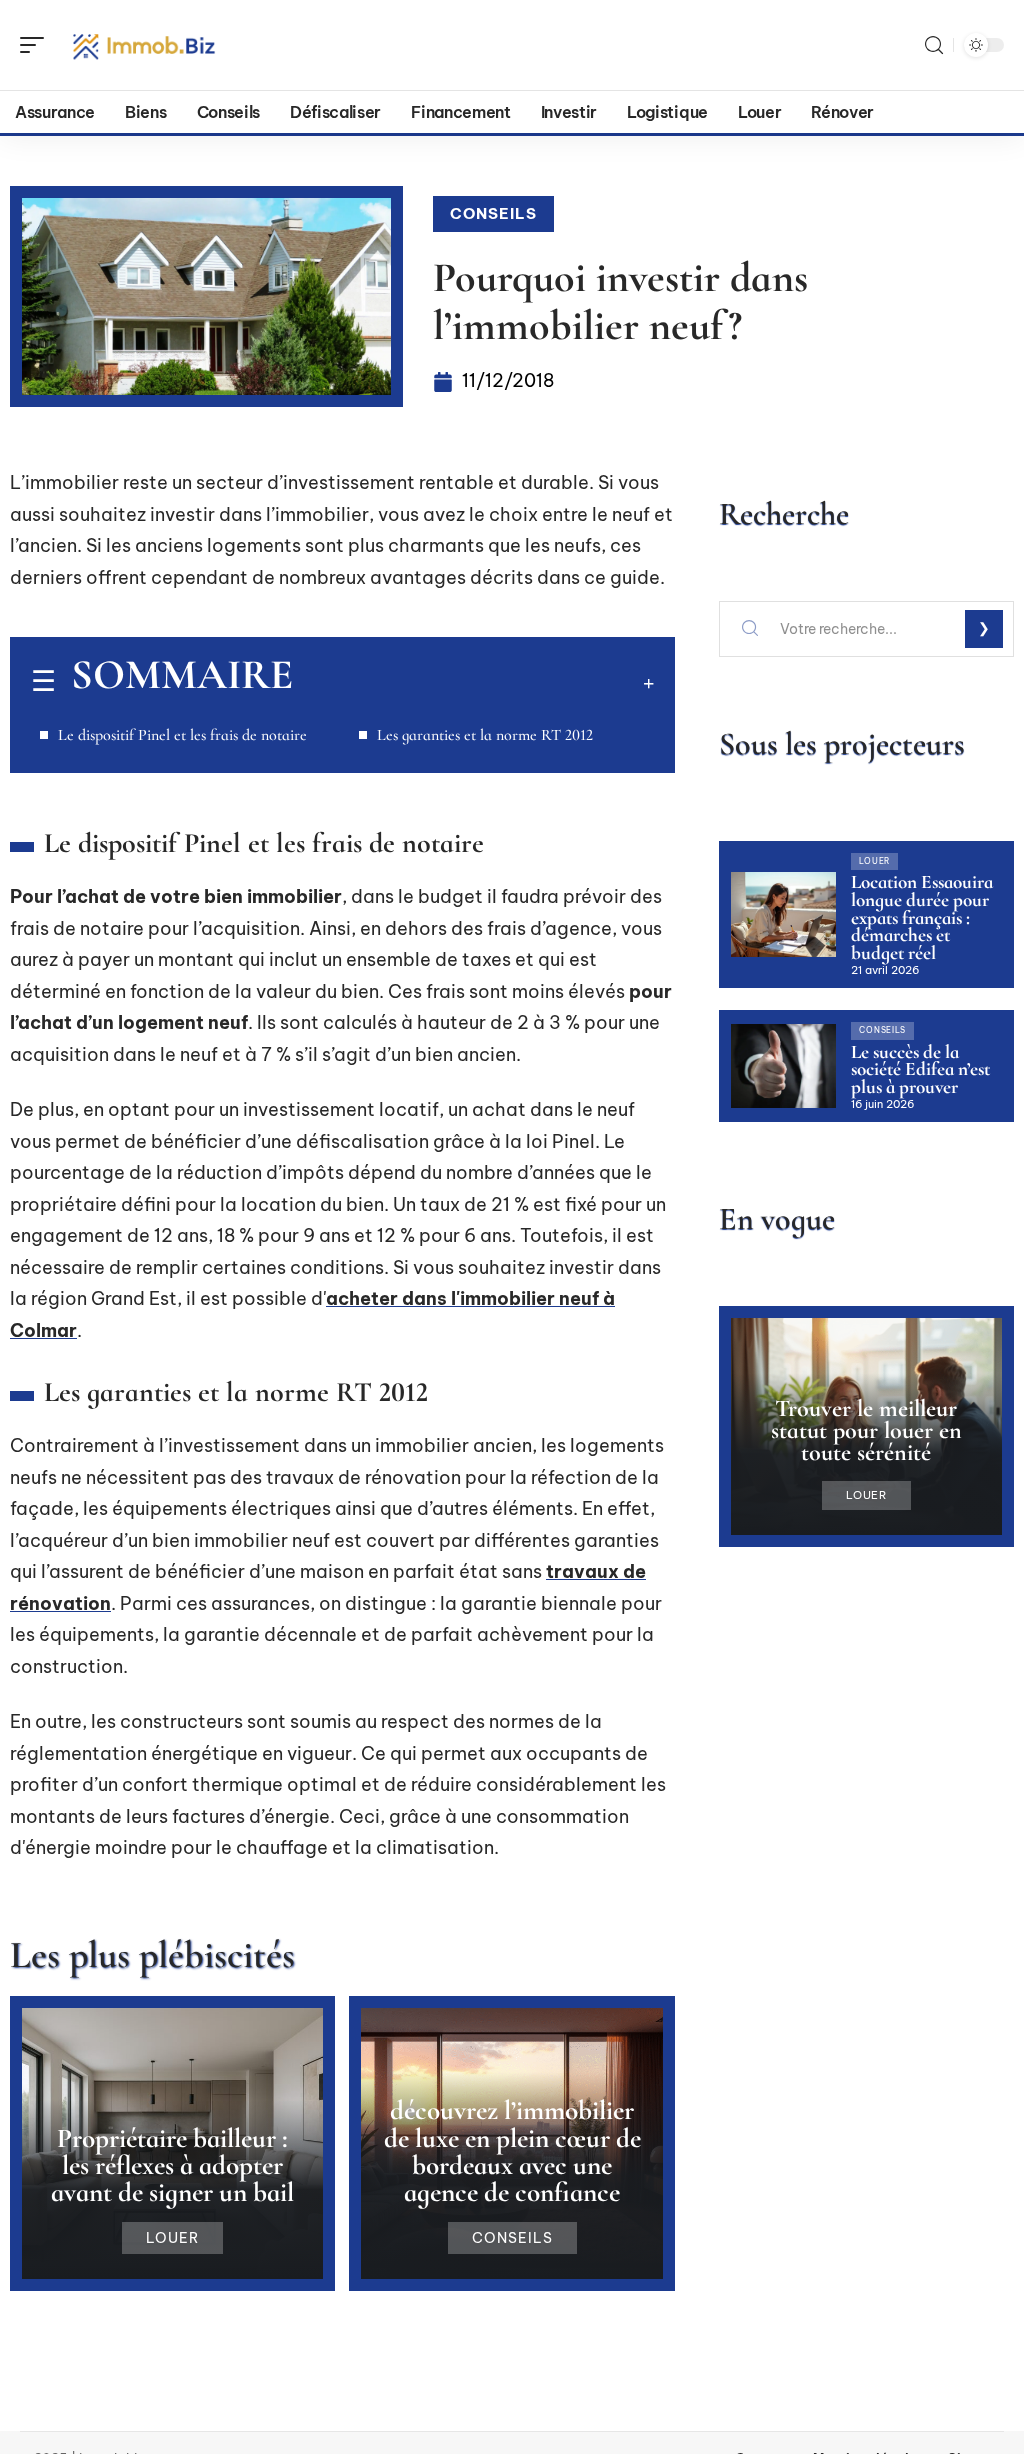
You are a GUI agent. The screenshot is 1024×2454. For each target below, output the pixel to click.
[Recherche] (934, 45)
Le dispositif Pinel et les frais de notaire (182, 735)
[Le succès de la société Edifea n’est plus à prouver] (783, 1066)
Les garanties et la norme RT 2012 (485, 735)
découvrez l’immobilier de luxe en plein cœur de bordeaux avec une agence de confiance (512, 2151)
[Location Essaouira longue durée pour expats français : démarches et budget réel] (783, 914)
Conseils (493, 213)
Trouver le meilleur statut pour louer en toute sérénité (866, 1431)
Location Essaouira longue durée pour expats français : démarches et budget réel (922, 917)
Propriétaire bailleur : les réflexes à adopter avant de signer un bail (172, 2165)
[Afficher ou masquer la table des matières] (473, 683)
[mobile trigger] (37, 45)
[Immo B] (144, 45)
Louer (172, 2238)
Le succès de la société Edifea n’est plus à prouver (920, 1069)
